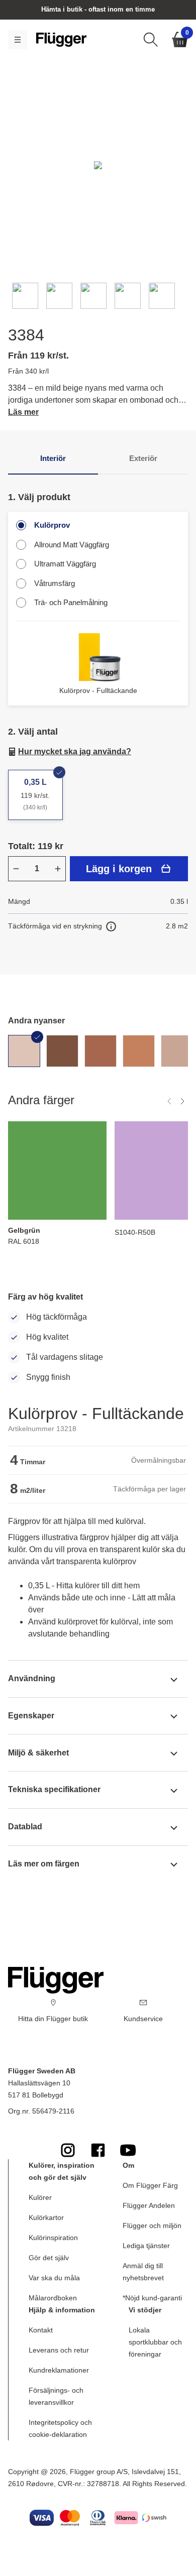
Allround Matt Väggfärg (72, 545)
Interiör (53, 458)
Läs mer (23, 412)
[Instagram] (68, 2150)
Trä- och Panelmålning (71, 602)
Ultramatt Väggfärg (65, 564)
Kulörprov (52, 525)
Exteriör (143, 458)
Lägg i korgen (119, 869)
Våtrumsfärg (55, 583)
